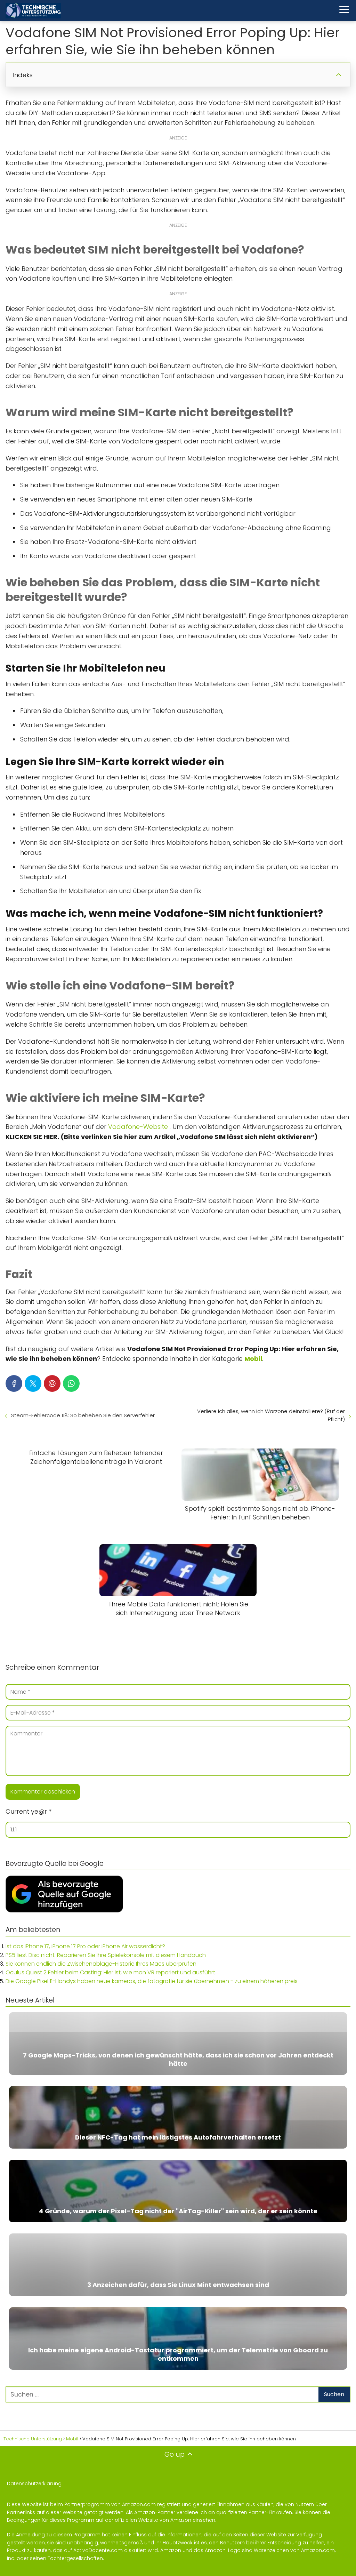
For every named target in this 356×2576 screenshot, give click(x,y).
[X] (33, 1383)
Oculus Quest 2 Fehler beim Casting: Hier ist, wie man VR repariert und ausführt (110, 1972)
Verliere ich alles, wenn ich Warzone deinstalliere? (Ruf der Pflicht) (271, 1415)
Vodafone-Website (138, 1127)
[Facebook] (14, 1383)
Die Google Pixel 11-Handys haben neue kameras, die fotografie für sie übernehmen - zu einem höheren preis (152, 1981)
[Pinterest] (52, 1383)
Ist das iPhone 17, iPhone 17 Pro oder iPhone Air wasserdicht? (85, 1946)
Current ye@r (29, 1811)
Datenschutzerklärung (34, 2483)
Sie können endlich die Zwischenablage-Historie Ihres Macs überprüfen (101, 1964)
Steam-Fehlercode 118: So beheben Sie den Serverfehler (83, 1415)
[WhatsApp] (71, 1383)
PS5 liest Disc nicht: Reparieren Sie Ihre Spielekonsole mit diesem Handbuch (106, 1955)
